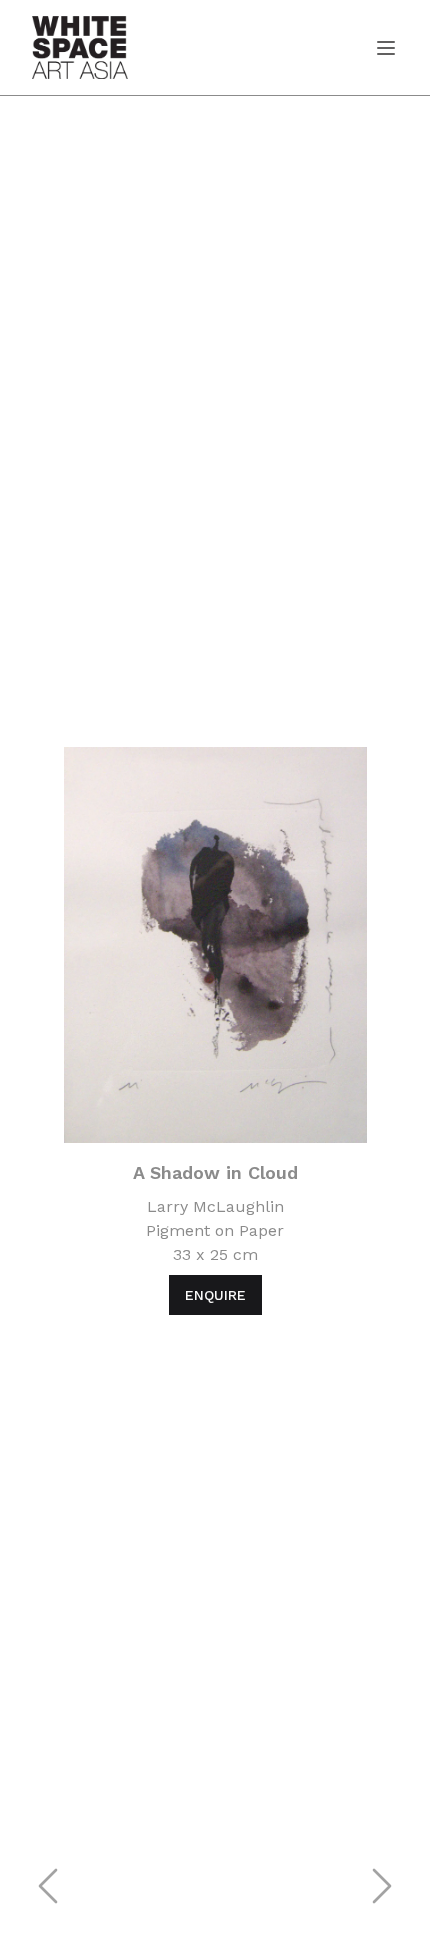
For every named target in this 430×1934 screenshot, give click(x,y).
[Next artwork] (382, 1886)
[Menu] (378, 48)
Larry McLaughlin (215, 1206)
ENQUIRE (215, 1295)
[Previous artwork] (48, 1886)
